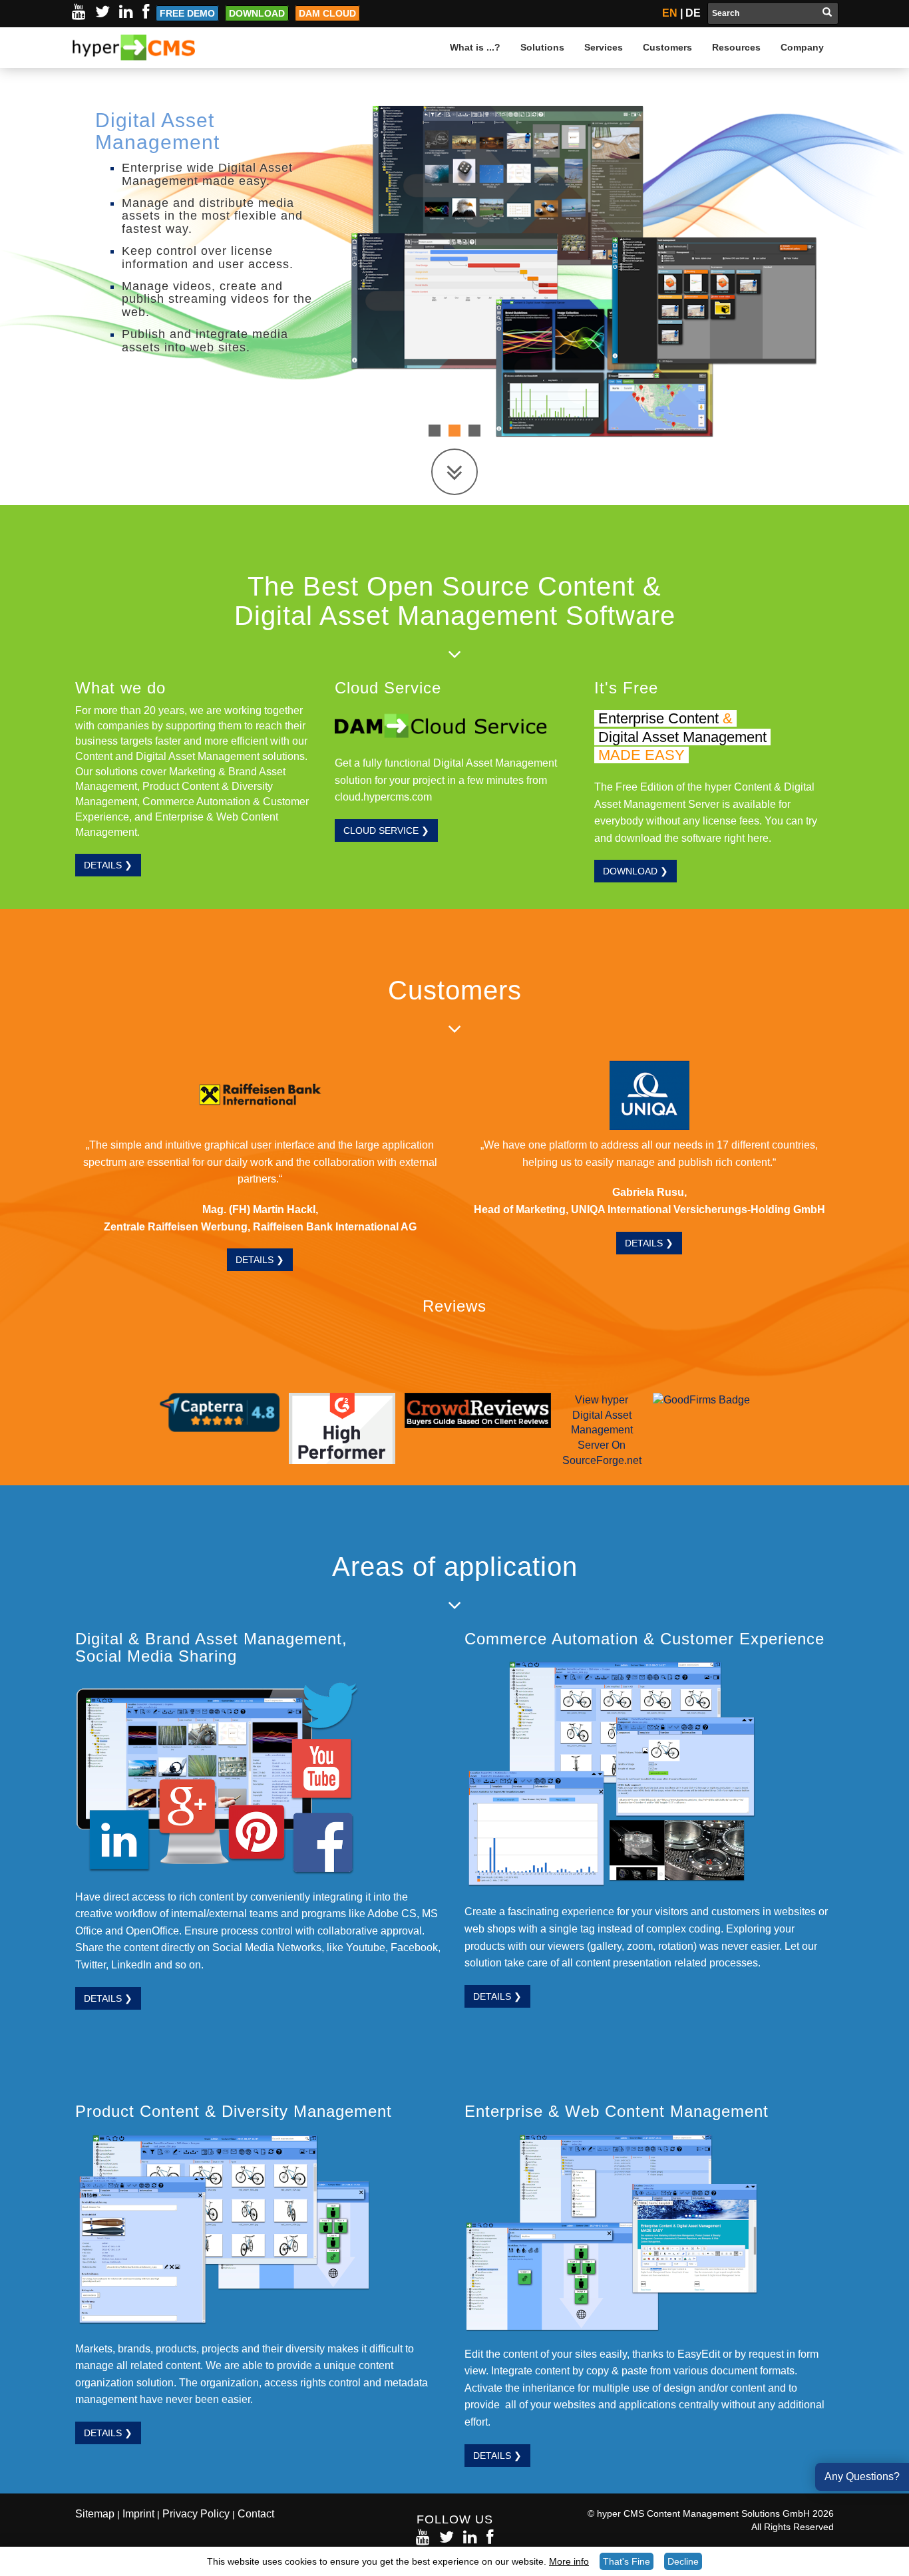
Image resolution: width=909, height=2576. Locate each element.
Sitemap (95, 2514)
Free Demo (187, 13)
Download (257, 13)
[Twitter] (102, 12)
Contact (256, 2514)
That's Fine (627, 2561)
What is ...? (475, 47)
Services (604, 47)
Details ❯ (108, 865)
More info (569, 2561)
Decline (683, 2561)
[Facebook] (146, 12)
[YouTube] (79, 12)
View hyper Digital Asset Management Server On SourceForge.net (602, 1430)
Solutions (542, 47)
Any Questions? (862, 2477)
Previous (20, 262)
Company (802, 47)
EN (670, 13)
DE (693, 13)
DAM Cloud (327, 13)
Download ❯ (636, 871)
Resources (736, 47)
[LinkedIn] (126, 12)
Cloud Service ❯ (386, 830)
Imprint (138, 2514)
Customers (667, 47)
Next (889, 262)
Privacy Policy (196, 2514)
